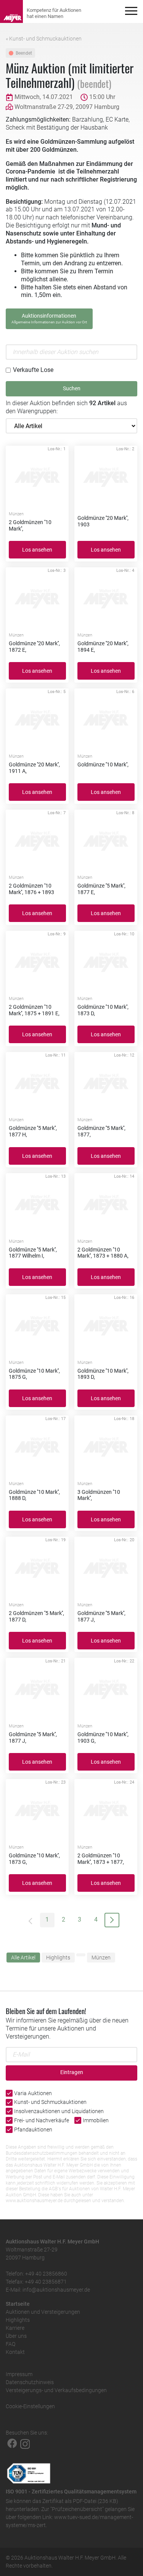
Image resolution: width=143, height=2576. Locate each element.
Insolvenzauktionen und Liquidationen (59, 2111)
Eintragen (72, 2072)
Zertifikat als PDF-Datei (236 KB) (80, 2501)
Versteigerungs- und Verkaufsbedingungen (56, 2390)
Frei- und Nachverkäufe (42, 2120)
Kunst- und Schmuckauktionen (50, 2102)
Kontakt (15, 2352)
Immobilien (96, 2120)
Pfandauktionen (33, 2130)
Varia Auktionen (33, 2093)
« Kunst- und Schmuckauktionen (44, 39)
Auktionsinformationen (49, 318)
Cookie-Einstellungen (30, 2406)
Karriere (15, 2328)
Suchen (72, 389)
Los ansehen (37, 550)
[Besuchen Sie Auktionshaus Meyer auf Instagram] (25, 2443)
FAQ (10, 2344)
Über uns (16, 2336)
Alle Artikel (23, 1958)
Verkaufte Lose (33, 370)
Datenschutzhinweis (30, 2382)
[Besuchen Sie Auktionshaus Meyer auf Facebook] (12, 2443)
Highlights (58, 1958)
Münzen (101, 1958)
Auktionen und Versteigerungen (43, 2312)
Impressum (19, 2374)
